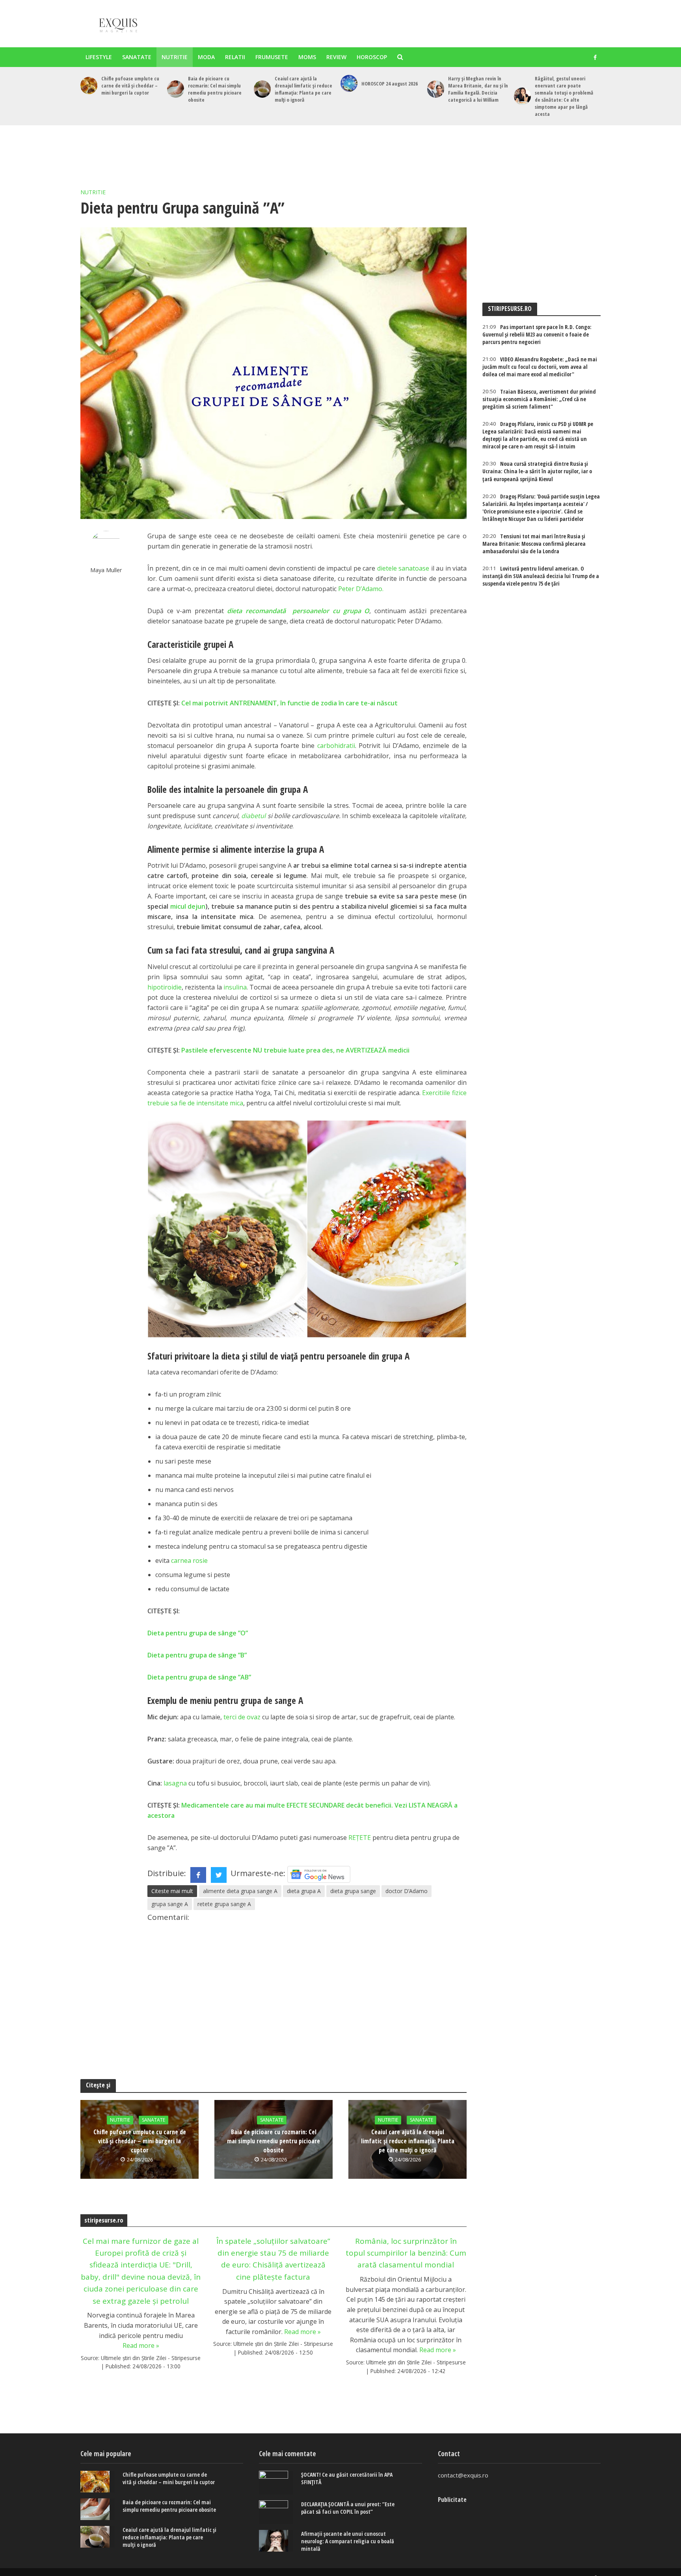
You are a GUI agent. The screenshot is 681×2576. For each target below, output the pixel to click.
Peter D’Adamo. (361, 589)
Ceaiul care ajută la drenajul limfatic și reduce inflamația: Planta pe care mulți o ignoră (303, 89)
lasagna (175, 1783)
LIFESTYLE (99, 57)
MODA (206, 57)
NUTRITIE (175, 57)
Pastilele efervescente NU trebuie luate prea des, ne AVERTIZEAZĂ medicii (295, 1050)
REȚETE (360, 1838)
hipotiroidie (165, 987)
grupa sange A (170, 1904)
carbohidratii (336, 746)
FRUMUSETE (272, 57)
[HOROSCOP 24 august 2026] (349, 83)
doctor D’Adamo (407, 1891)
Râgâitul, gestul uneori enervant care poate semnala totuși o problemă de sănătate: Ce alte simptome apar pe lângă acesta (564, 96)
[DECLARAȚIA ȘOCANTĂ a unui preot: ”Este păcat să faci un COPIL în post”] (276, 2512)
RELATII (235, 57)
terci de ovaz (242, 1717)
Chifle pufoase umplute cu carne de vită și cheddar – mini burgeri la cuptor (130, 86)
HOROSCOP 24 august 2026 (390, 84)
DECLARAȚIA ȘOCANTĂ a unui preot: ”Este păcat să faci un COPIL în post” (348, 2508)
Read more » (141, 2345)
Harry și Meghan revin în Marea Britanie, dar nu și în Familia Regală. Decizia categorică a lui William (478, 89)
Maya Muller (106, 570)
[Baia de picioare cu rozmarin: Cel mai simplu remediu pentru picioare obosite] (176, 89)
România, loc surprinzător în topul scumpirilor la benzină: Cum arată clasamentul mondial (406, 2253)
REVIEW (336, 57)
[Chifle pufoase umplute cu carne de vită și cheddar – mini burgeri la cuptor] (89, 85)
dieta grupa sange (353, 1891)
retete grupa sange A (224, 1904)
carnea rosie (189, 1560)
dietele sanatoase (403, 568)
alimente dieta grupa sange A (240, 1891)
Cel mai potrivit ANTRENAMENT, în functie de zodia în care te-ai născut (289, 703)
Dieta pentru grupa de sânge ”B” (197, 1655)
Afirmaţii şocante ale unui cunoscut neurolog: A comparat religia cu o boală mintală (348, 2541)
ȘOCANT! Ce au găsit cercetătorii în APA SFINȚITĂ (347, 2478)
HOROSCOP (372, 57)
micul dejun (188, 906)
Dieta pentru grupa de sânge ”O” (198, 1633)
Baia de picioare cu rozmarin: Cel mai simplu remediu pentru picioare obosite (215, 89)
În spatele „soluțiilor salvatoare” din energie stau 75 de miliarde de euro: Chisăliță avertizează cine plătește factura (273, 2259)
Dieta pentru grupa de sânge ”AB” (199, 1677)
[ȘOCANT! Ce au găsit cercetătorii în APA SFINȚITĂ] (276, 2483)
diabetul (253, 816)
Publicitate (452, 2500)
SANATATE (137, 57)
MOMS (307, 57)
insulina (235, 987)
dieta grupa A (304, 1891)
